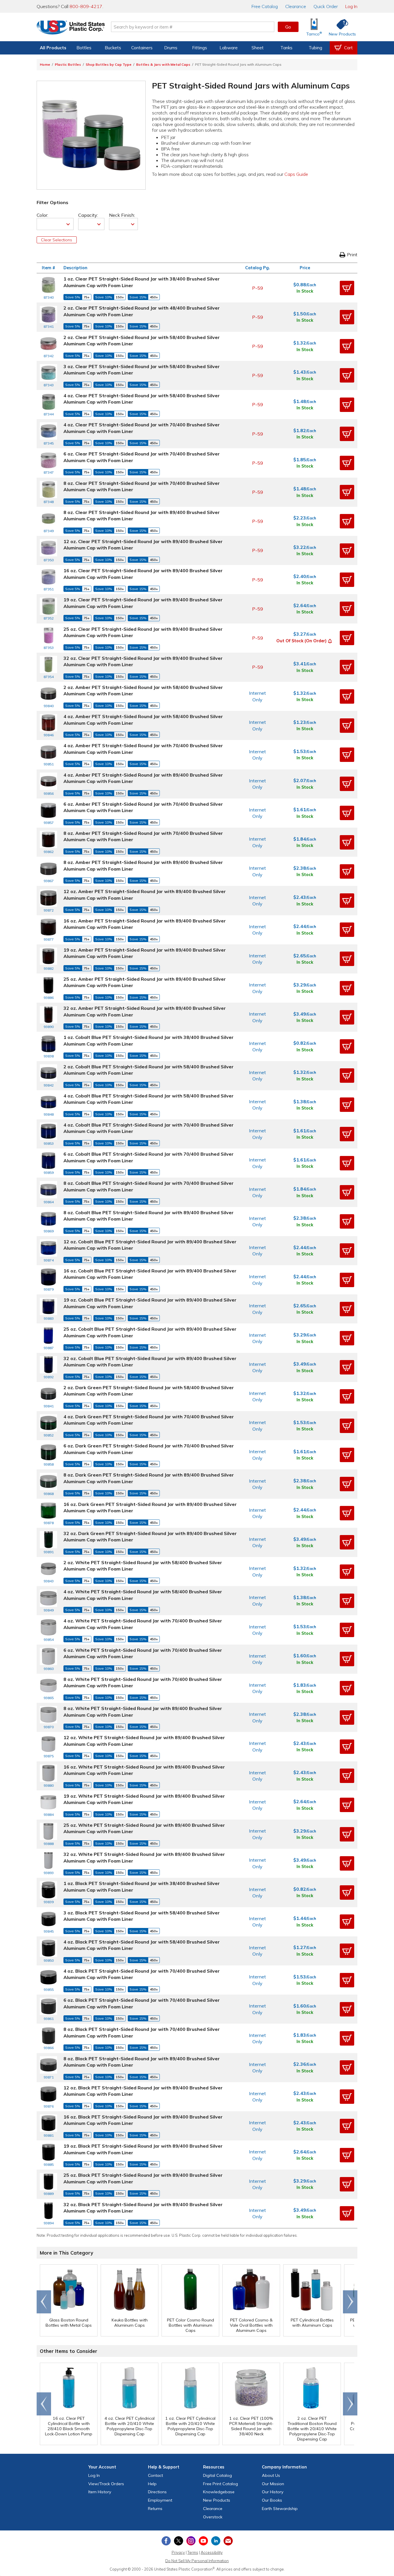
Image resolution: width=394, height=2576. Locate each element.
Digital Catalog (217, 2475)
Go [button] (288, 27)
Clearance (296, 6)
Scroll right (350, 2302)
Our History (273, 2492)
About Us (271, 2475)
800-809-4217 (86, 6)
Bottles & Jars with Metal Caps (163, 64)
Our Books (272, 2500)
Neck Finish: (122, 215)
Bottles (84, 48)
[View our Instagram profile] (191, 2541)
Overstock (213, 2517)
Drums (171, 48)
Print (352, 255)
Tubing (315, 48)
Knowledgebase (219, 2492)
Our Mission (273, 2484)
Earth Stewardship (280, 2509)
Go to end (44, 2302)
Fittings (200, 48)
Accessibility (212, 2552)
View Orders (106, 2484)
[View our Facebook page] (166, 2541)
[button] (347, 288)
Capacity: (88, 215)
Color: (42, 215)
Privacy (178, 2552)
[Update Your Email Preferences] (228, 2541)
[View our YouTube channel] (203, 2541)
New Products (217, 2500)
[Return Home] (71, 28)
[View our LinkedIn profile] (216, 2541)
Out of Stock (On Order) (301, 641)
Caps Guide (296, 174)
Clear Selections (57, 240)
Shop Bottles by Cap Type (109, 64)
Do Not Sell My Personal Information (197, 2561)
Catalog (265, 6)
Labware (229, 48)
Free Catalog (221, 2484)
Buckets (113, 48)
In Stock (305, 291)
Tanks (286, 48)
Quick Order (326, 6)
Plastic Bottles (68, 64)
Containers (142, 48)
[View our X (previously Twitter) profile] (179, 2541)
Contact (155, 2475)
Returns (155, 2509)
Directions (157, 2492)
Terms (193, 2552)
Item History (100, 2492)
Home (45, 64)
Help (152, 2484)
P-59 (258, 288)
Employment (160, 2500)
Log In (351, 6)
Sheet (258, 48)
